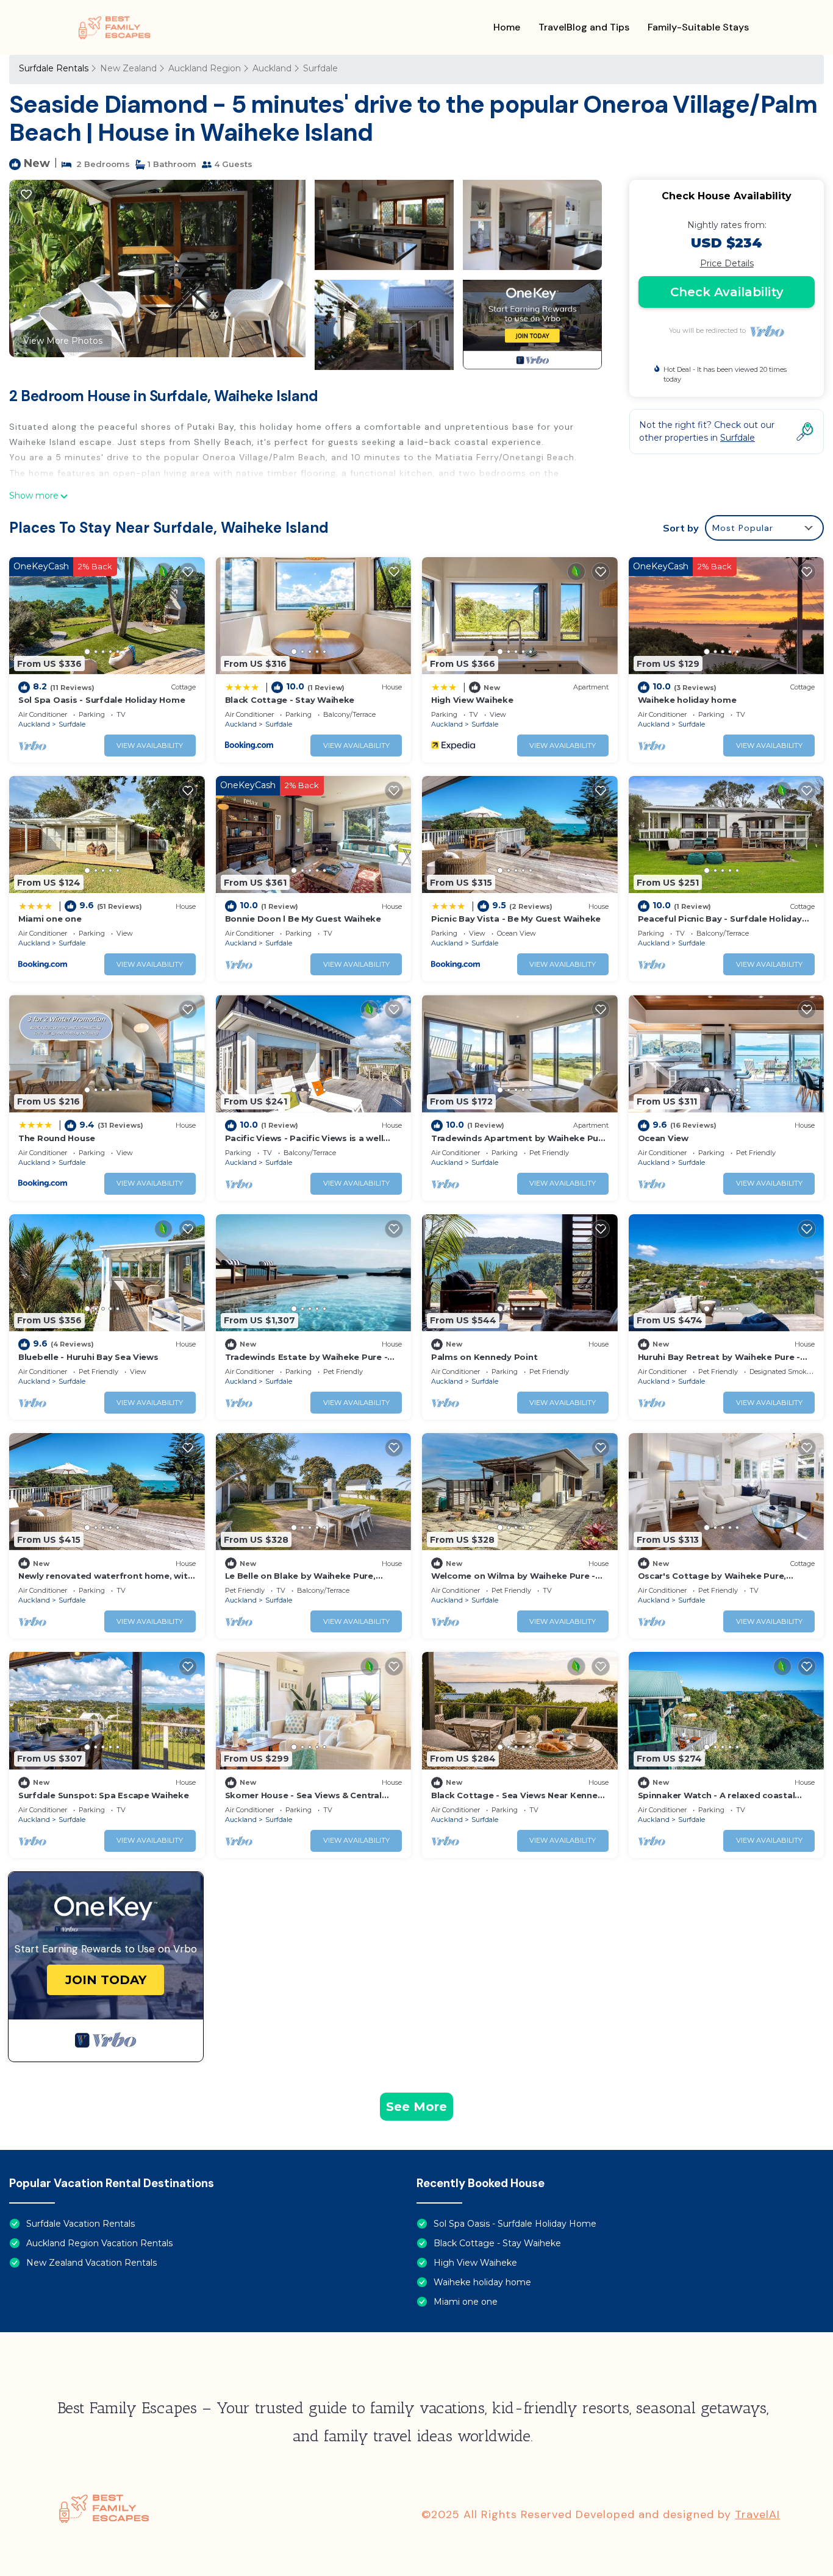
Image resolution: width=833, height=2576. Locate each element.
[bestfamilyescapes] (115, 27)
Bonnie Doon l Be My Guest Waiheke (303, 919)
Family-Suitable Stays (698, 27)
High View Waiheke (472, 700)
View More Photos (63, 341)
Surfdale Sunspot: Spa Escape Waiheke (104, 1795)
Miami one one (50, 919)
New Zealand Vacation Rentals (91, 2263)
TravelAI (757, 2514)
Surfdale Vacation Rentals (80, 2224)
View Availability (150, 745)
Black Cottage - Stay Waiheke (290, 700)
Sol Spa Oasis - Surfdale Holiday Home (102, 700)
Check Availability (727, 292)
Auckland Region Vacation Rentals (99, 2243)
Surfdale (320, 68)
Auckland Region (205, 68)
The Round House (57, 1138)
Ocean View (663, 1138)
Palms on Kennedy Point (484, 1357)
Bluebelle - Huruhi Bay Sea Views (88, 1357)
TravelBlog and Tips (584, 27)
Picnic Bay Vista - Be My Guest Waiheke (516, 919)
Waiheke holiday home (687, 700)
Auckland (272, 68)
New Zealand (128, 68)
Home (507, 27)
